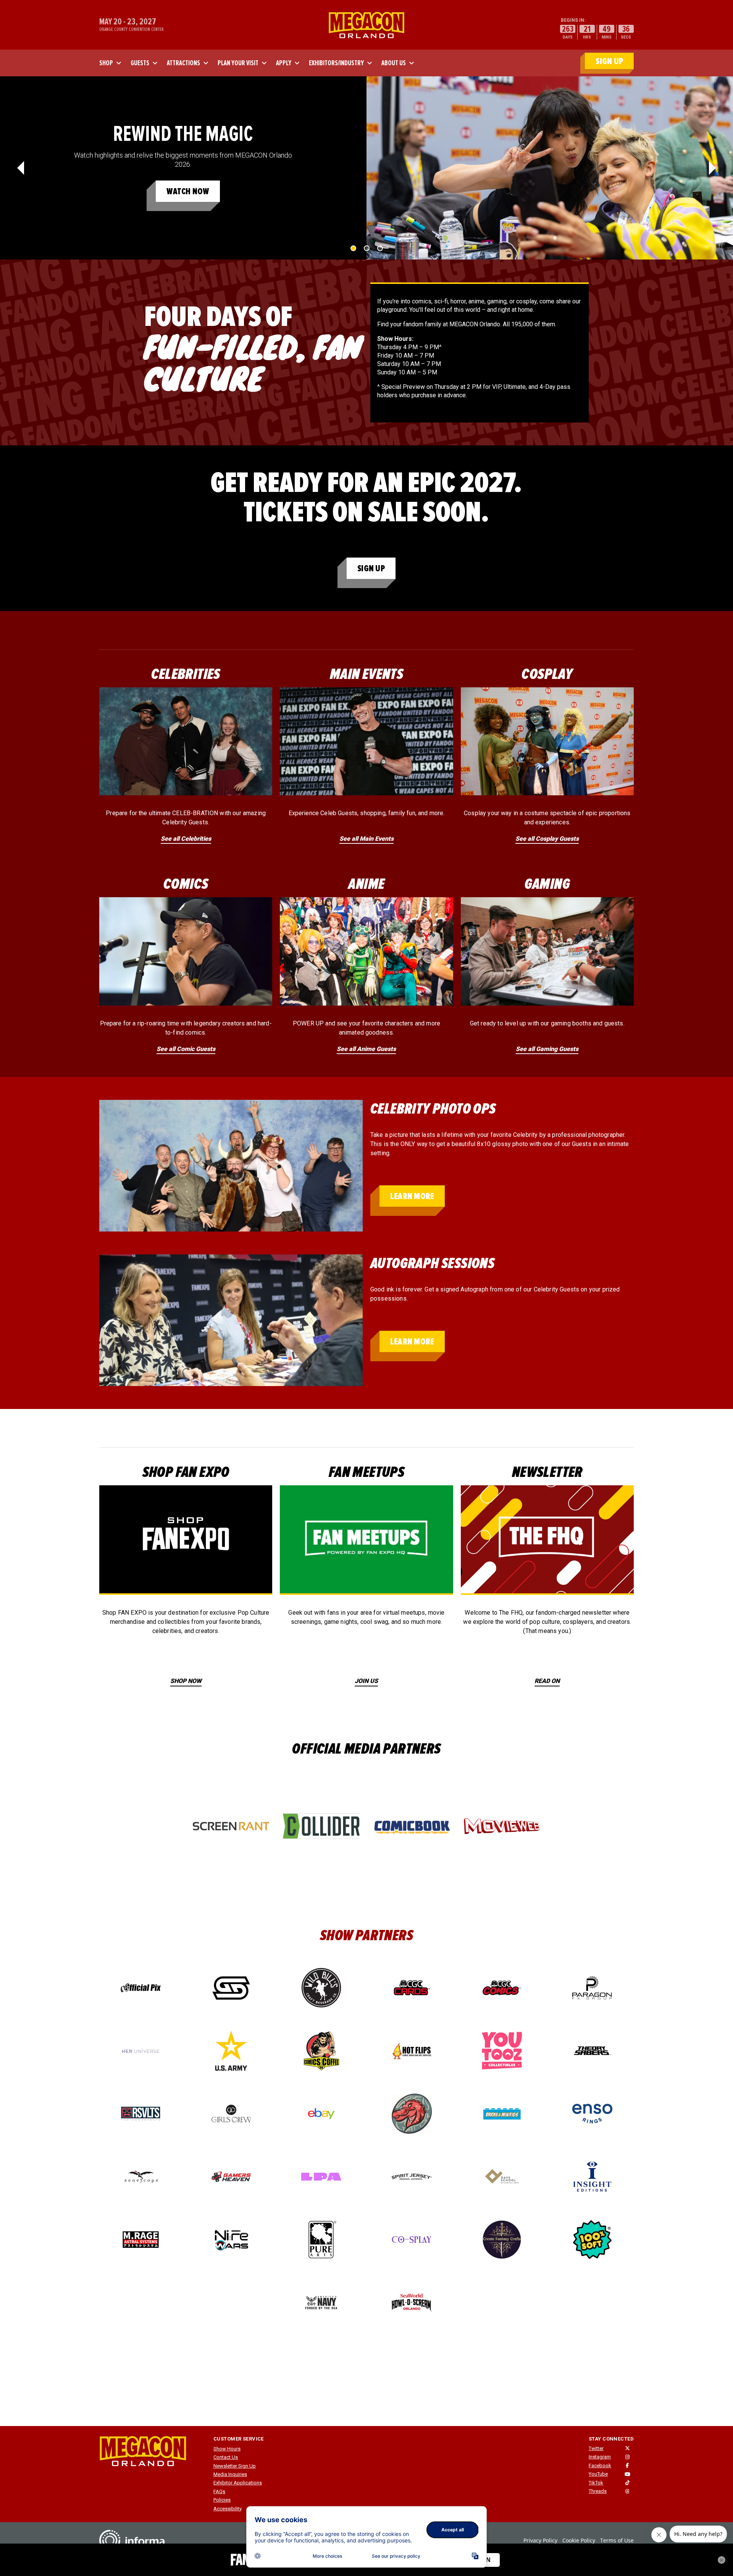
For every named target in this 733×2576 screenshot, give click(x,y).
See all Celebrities (186, 839)
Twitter (596, 2448)
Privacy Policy (540, 2540)
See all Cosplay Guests (547, 839)
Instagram (600, 2457)
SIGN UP (609, 61)
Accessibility (228, 2509)
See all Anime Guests (366, 1049)
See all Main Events (366, 839)
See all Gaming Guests (547, 1049)
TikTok (596, 2483)
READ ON (547, 1681)
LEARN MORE (412, 1196)
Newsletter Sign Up (235, 2466)
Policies (222, 2500)
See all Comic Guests (186, 1049)
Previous (21, 168)
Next (712, 168)
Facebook (600, 2466)
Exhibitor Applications (238, 2483)
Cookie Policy (579, 2540)
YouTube (598, 2474)
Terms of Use (617, 2540)
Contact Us (226, 2457)
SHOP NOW (186, 1681)
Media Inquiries (230, 2474)
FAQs (219, 2491)
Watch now (188, 191)
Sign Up (371, 568)
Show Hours (227, 2449)
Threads (598, 2491)
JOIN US (366, 1681)
